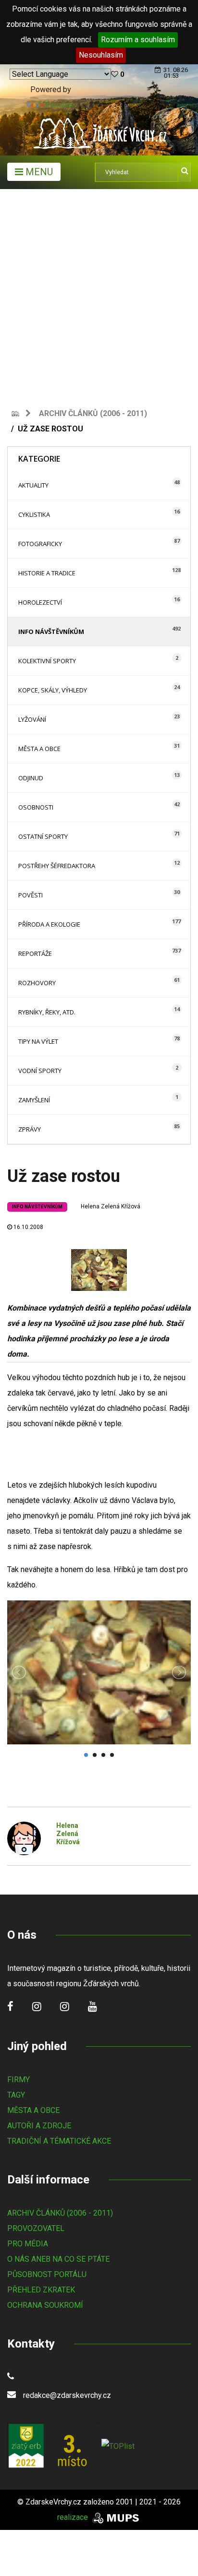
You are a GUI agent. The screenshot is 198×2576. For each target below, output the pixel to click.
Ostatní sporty (43, 836)
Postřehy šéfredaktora (57, 866)
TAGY (16, 2095)
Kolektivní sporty (47, 661)
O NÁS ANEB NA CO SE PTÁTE (58, 2259)
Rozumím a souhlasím (138, 40)
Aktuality (33, 485)
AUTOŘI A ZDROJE (39, 2126)
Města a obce (39, 749)
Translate (60, 105)
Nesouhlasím (101, 55)
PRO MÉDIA (28, 2244)
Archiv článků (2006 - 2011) (93, 413)
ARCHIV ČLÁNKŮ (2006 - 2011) (60, 2213)
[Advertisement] (99, 293)
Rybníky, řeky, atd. (47, 1012)
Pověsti (31, 895)
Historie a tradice (47, 573)
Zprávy (30, 1129)
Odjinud (31, 778)
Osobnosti (36, 807)
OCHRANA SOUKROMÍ (45, 2305)
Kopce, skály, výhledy (53, 690)
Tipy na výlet (38, 1041)
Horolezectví (40, 602)
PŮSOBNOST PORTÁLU (47, 2274)
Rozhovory (37, 983)
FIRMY (19, 2080)
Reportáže (35, 954)
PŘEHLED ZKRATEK (41, 2290)
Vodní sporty (40, 1071)
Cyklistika (34, 514)
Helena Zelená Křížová (111, 1206)
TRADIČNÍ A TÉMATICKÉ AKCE (59, 2141)
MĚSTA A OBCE (33, 2110)
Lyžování (32, 719)
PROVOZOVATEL (36, 2228)
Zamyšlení (34, 1100)
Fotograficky (40, 544)
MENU (38, 172)
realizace (74, 2517)
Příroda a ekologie (49, 924)
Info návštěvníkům (51, 632)
